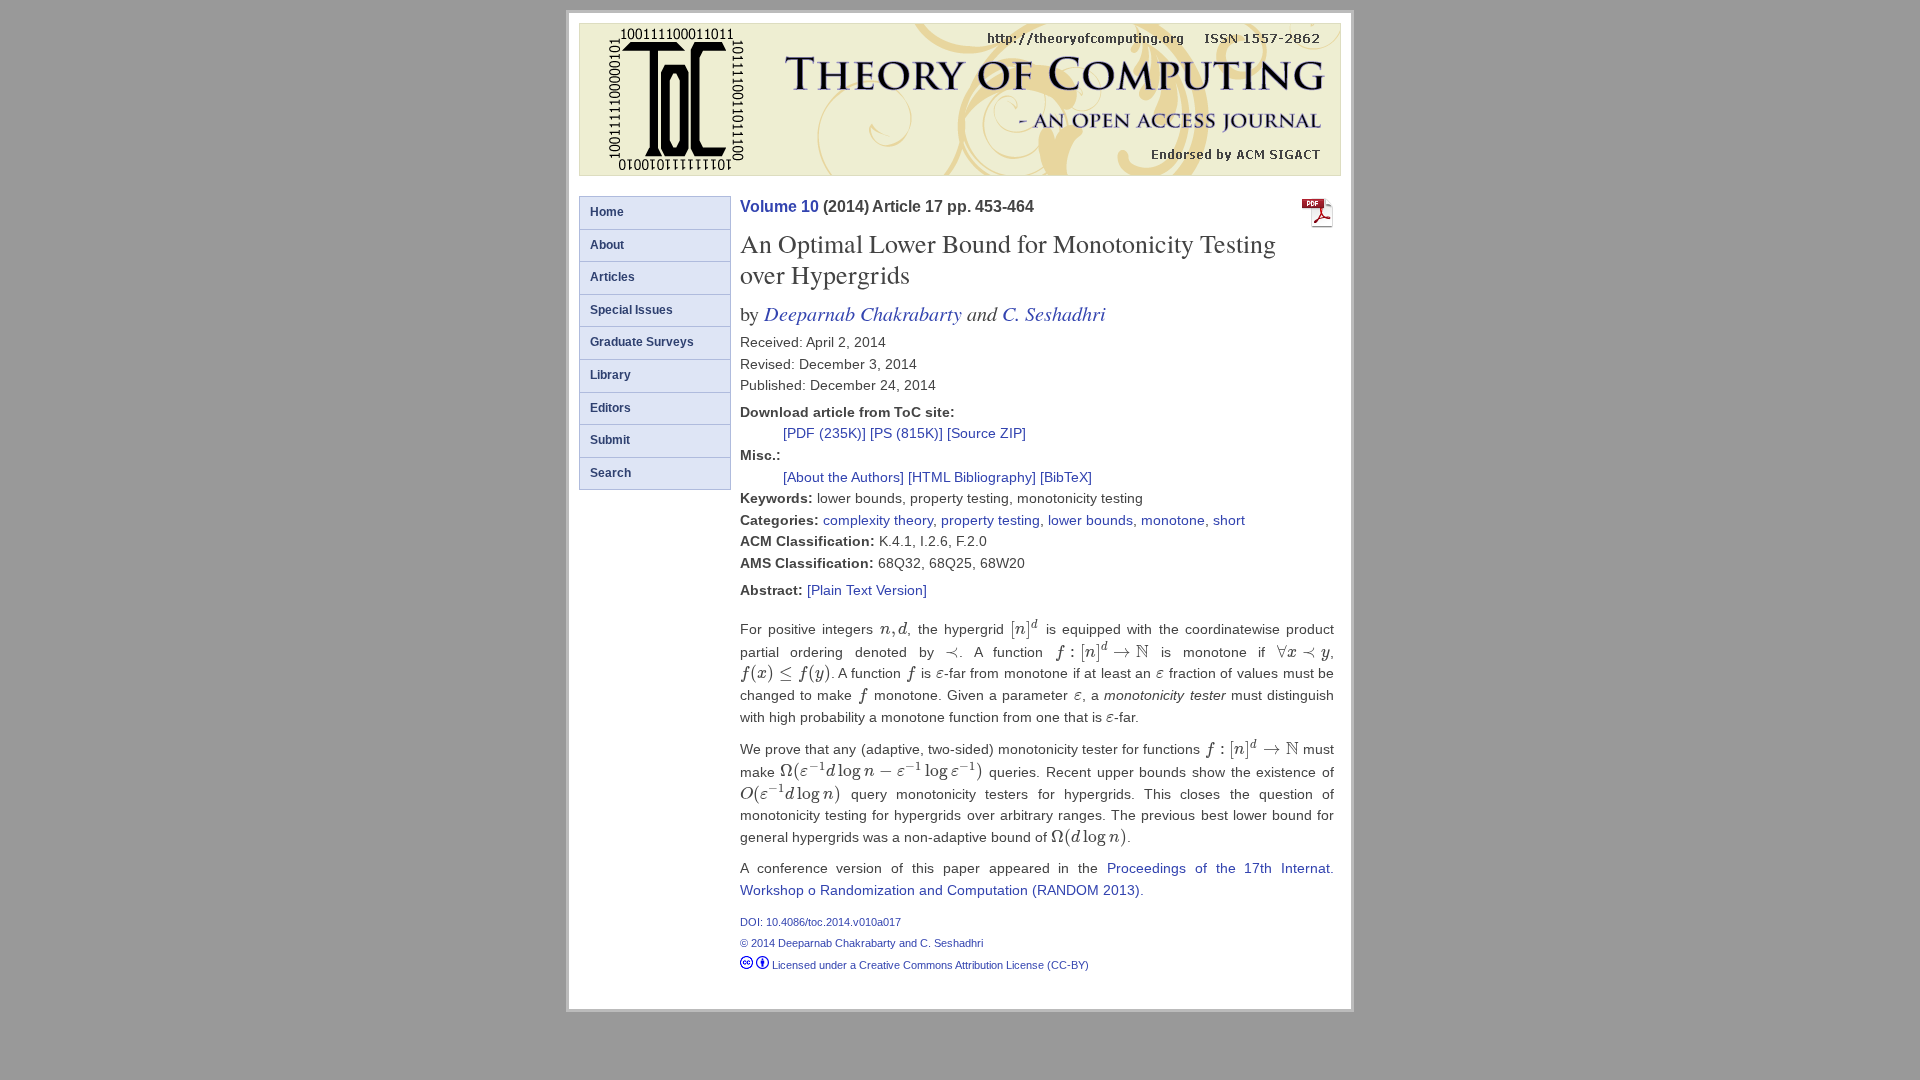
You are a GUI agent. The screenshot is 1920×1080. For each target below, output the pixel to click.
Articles (612, 277)
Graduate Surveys (642, 342)
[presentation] (894, 629)
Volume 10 (779, 206)
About (607, 245)
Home (607, 212)
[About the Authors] (845, 477)
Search (610, 473)
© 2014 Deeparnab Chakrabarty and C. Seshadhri (861, 943)
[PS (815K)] (908, 433)
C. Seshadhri (1054, 312)
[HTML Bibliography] (972, 477)
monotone (1173, 520)
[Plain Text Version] (867, 590)
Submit (610, 440)
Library (610, 375)
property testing (990, 520)
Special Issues (631, 310)
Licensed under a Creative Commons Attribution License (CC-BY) (929, 965)
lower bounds (1090, 520)
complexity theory (878, 520)
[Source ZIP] (986, 433)
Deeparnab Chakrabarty (863, 312)
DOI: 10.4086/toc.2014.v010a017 (820, 922)
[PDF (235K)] (826, 433)
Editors (610, 408)
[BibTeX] (1066, 477)
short (1229, 520)
